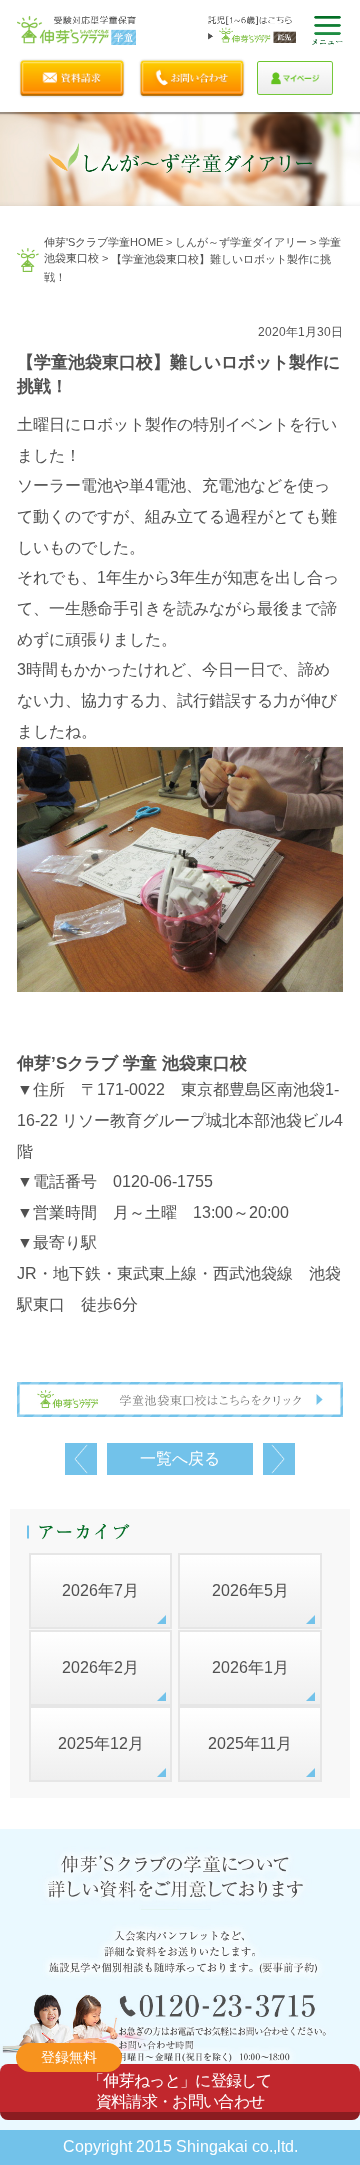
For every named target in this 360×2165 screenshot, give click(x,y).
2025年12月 (101, 1743)
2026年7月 (100, 1590)
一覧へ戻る (180, 1458)
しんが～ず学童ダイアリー (241, 242)
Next (279, 1459)
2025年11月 (250, 1743)
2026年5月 (250, 1590)
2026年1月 (250, 1667)
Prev (81, 1459)
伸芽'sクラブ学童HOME (103, 242)
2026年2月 (100, 1667)
